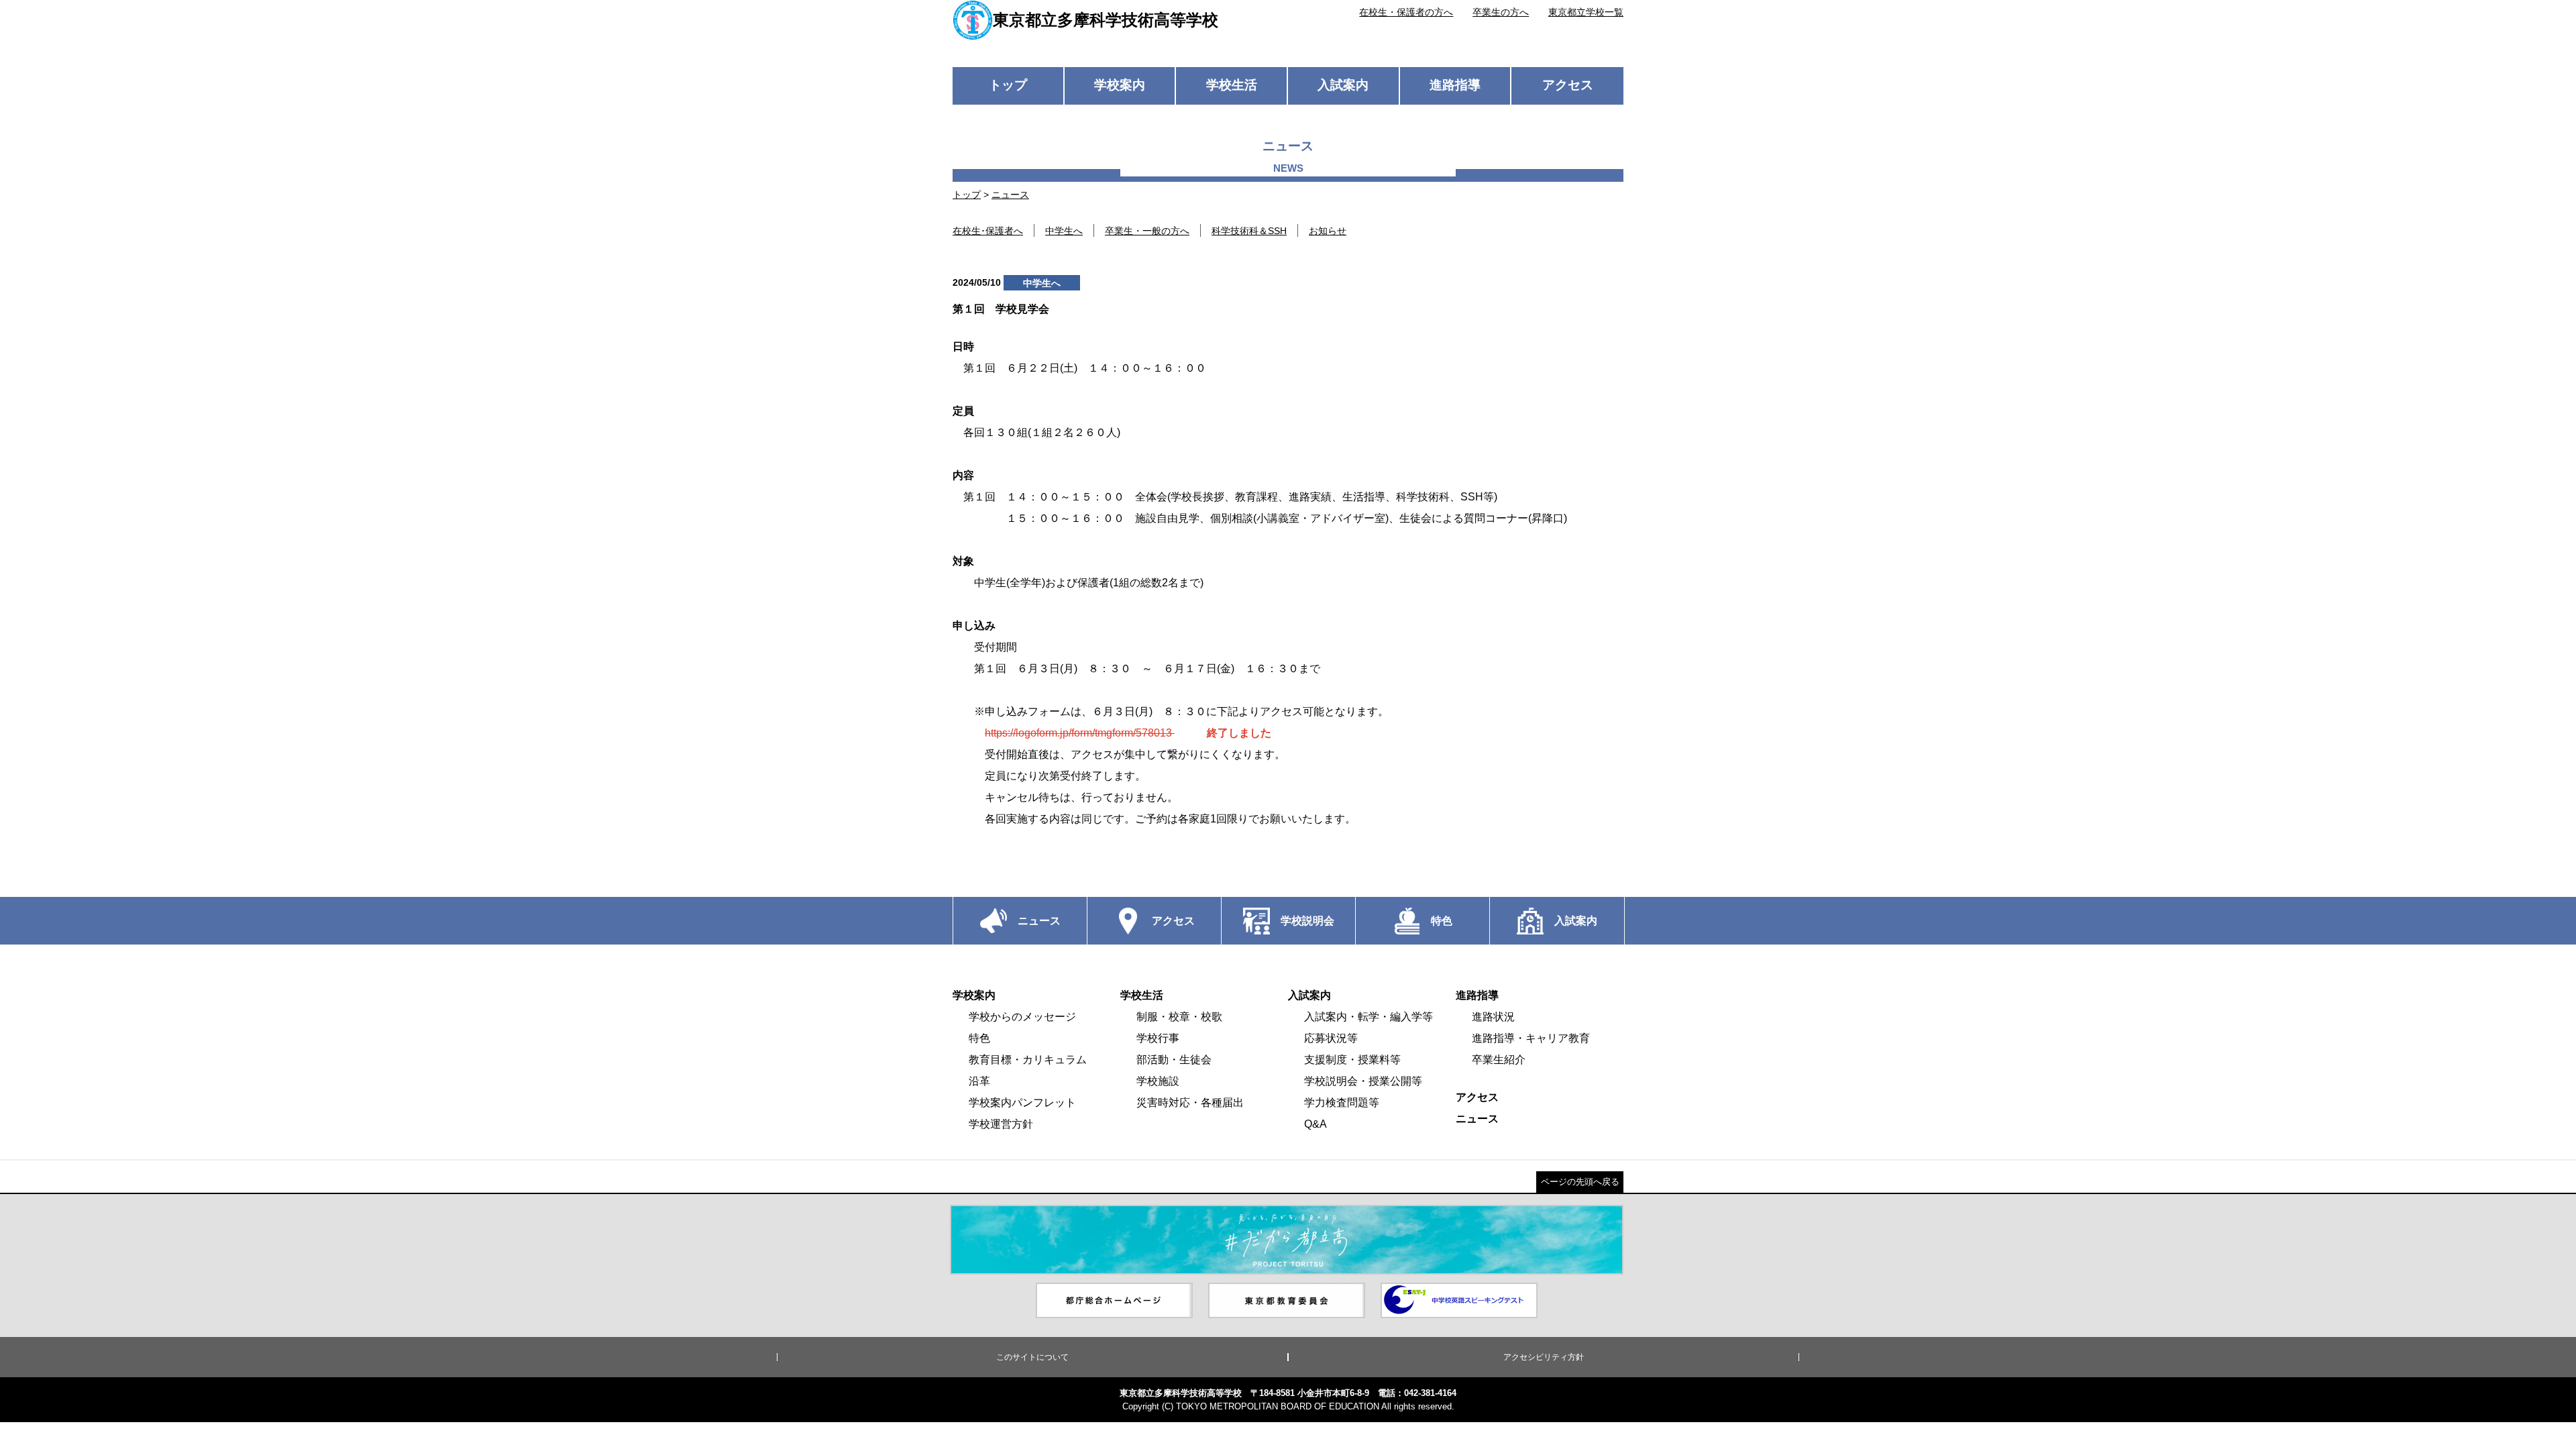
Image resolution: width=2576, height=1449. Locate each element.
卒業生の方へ (1501, 12)
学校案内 (1120, 85)
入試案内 (1343, 85)
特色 (979, 1038)
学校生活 (1232, 85)
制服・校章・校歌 (1179, 1017)
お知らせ (1328, 231)
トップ (1008, 85)
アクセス (1568, 85)
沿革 (979, 1081)
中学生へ (1064, 231)
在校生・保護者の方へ (1406, 12)
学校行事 (1158, 1038)
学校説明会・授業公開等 (1363, 1081)
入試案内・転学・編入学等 (1368, 1017)
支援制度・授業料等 (1352, 1060)
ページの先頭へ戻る (1580, 1182)
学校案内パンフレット (1022, 1103)
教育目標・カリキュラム (1028, 1060)
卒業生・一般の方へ (1147, 231)
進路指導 (1455, 85)
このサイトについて (1032, 1357)
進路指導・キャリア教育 (1531, 1038)
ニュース (1010, 195)
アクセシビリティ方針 (1544, 1357)
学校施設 (1158, 1081)
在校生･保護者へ (988, 231)
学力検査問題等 (1342, 1103)
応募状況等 (1331, 1038)
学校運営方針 (1001, 1124)
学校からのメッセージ (1022, 1017)
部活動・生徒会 (1174, 1060)
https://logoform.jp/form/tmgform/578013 (1080, 733)
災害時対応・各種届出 (1190, 1103)
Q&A (1316, 1124)
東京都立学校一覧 (1586, 12)
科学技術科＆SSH (1249, 231)
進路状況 (1493, 1017)
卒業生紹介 (1499, 1060)
